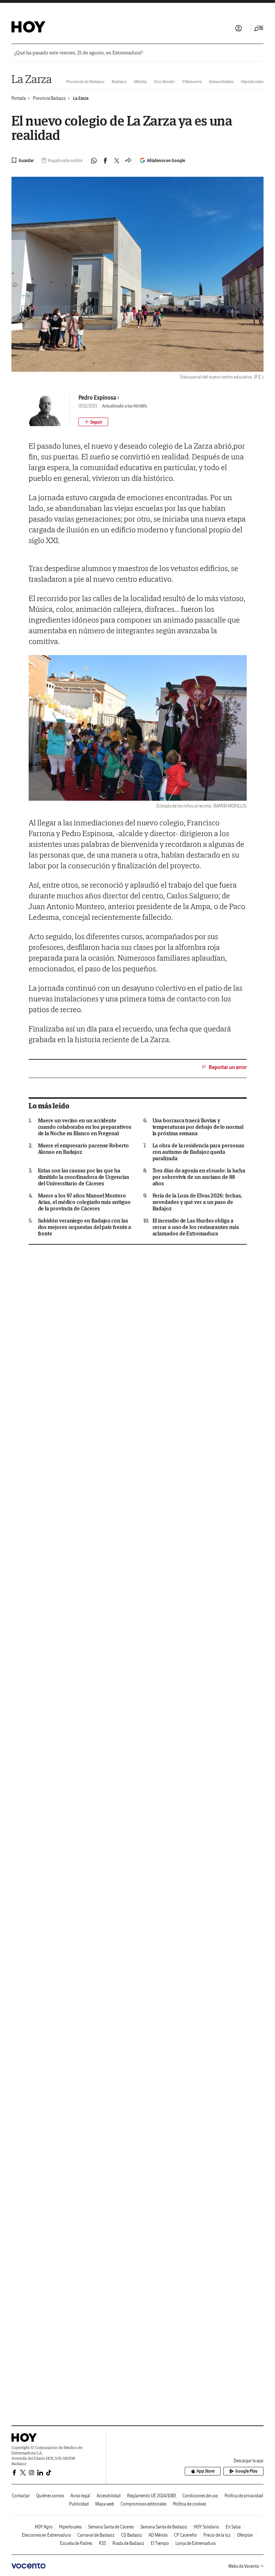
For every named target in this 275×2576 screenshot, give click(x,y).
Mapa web (105, 2504)
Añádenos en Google (166, 160)
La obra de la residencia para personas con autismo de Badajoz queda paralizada (198, 1152)
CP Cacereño (185, 2535)
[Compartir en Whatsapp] (94, 161)
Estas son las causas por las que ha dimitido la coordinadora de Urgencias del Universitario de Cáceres (84, 1177)
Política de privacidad (244, 2496)
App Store (206, 2471)
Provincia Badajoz (49, 98)
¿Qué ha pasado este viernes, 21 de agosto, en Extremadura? (78, 53)
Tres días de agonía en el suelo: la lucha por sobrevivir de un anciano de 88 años (199, 1177)
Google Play (246, 2471)
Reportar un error (228, 1067)
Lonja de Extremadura (196, 2543)
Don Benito (164, 81)
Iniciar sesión (238, 28)
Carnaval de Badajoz (96, 2535)
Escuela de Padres (76, 2543)
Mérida (140, 81)
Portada (19, 98)
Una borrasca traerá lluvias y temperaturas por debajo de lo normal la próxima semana (198, 1127)
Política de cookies (190, 2504)
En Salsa (233, 2527)
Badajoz (119, 81)
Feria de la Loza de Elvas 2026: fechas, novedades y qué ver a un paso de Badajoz (197, 1202)
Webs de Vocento (244, 2566)
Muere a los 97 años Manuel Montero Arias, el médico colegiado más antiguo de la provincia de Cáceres (84, 1202)
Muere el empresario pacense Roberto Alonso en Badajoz (83, 1149)
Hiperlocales (252, 81)
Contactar (21, 2496)
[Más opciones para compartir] (128, 161)
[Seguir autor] (93, 422)
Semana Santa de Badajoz (164, 2527)
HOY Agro (44, 2527)
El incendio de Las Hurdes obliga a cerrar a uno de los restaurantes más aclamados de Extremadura (196, 1227)
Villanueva (192, 81)
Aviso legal (80, 2496)
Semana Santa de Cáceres (111, 2527)
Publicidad (79, 2504)
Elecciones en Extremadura (46, 2535)
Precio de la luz (217, 2535)
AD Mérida (158, 2535)
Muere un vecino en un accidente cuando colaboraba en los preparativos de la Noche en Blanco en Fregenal (85, 1127)
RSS (102, 2543)
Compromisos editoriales (144, 2504)
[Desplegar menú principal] (259, 28)
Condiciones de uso (200, 2496)
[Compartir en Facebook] (105, 161)
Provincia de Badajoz (85, 81)
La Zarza (32, 79)
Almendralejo (221, 81)
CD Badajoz (132, 2535)
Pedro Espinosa (97, 397)
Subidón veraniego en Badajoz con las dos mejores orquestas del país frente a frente (85, 1227)
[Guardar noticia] (23, 160)
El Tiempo (160, 2543)
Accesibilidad (109, 2496)
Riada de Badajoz (128, 2543)
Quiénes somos (50, 2496)
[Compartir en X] (117, 161)
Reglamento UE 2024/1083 (151, 2496)
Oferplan (245, 2535)
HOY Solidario (206, 2527)
